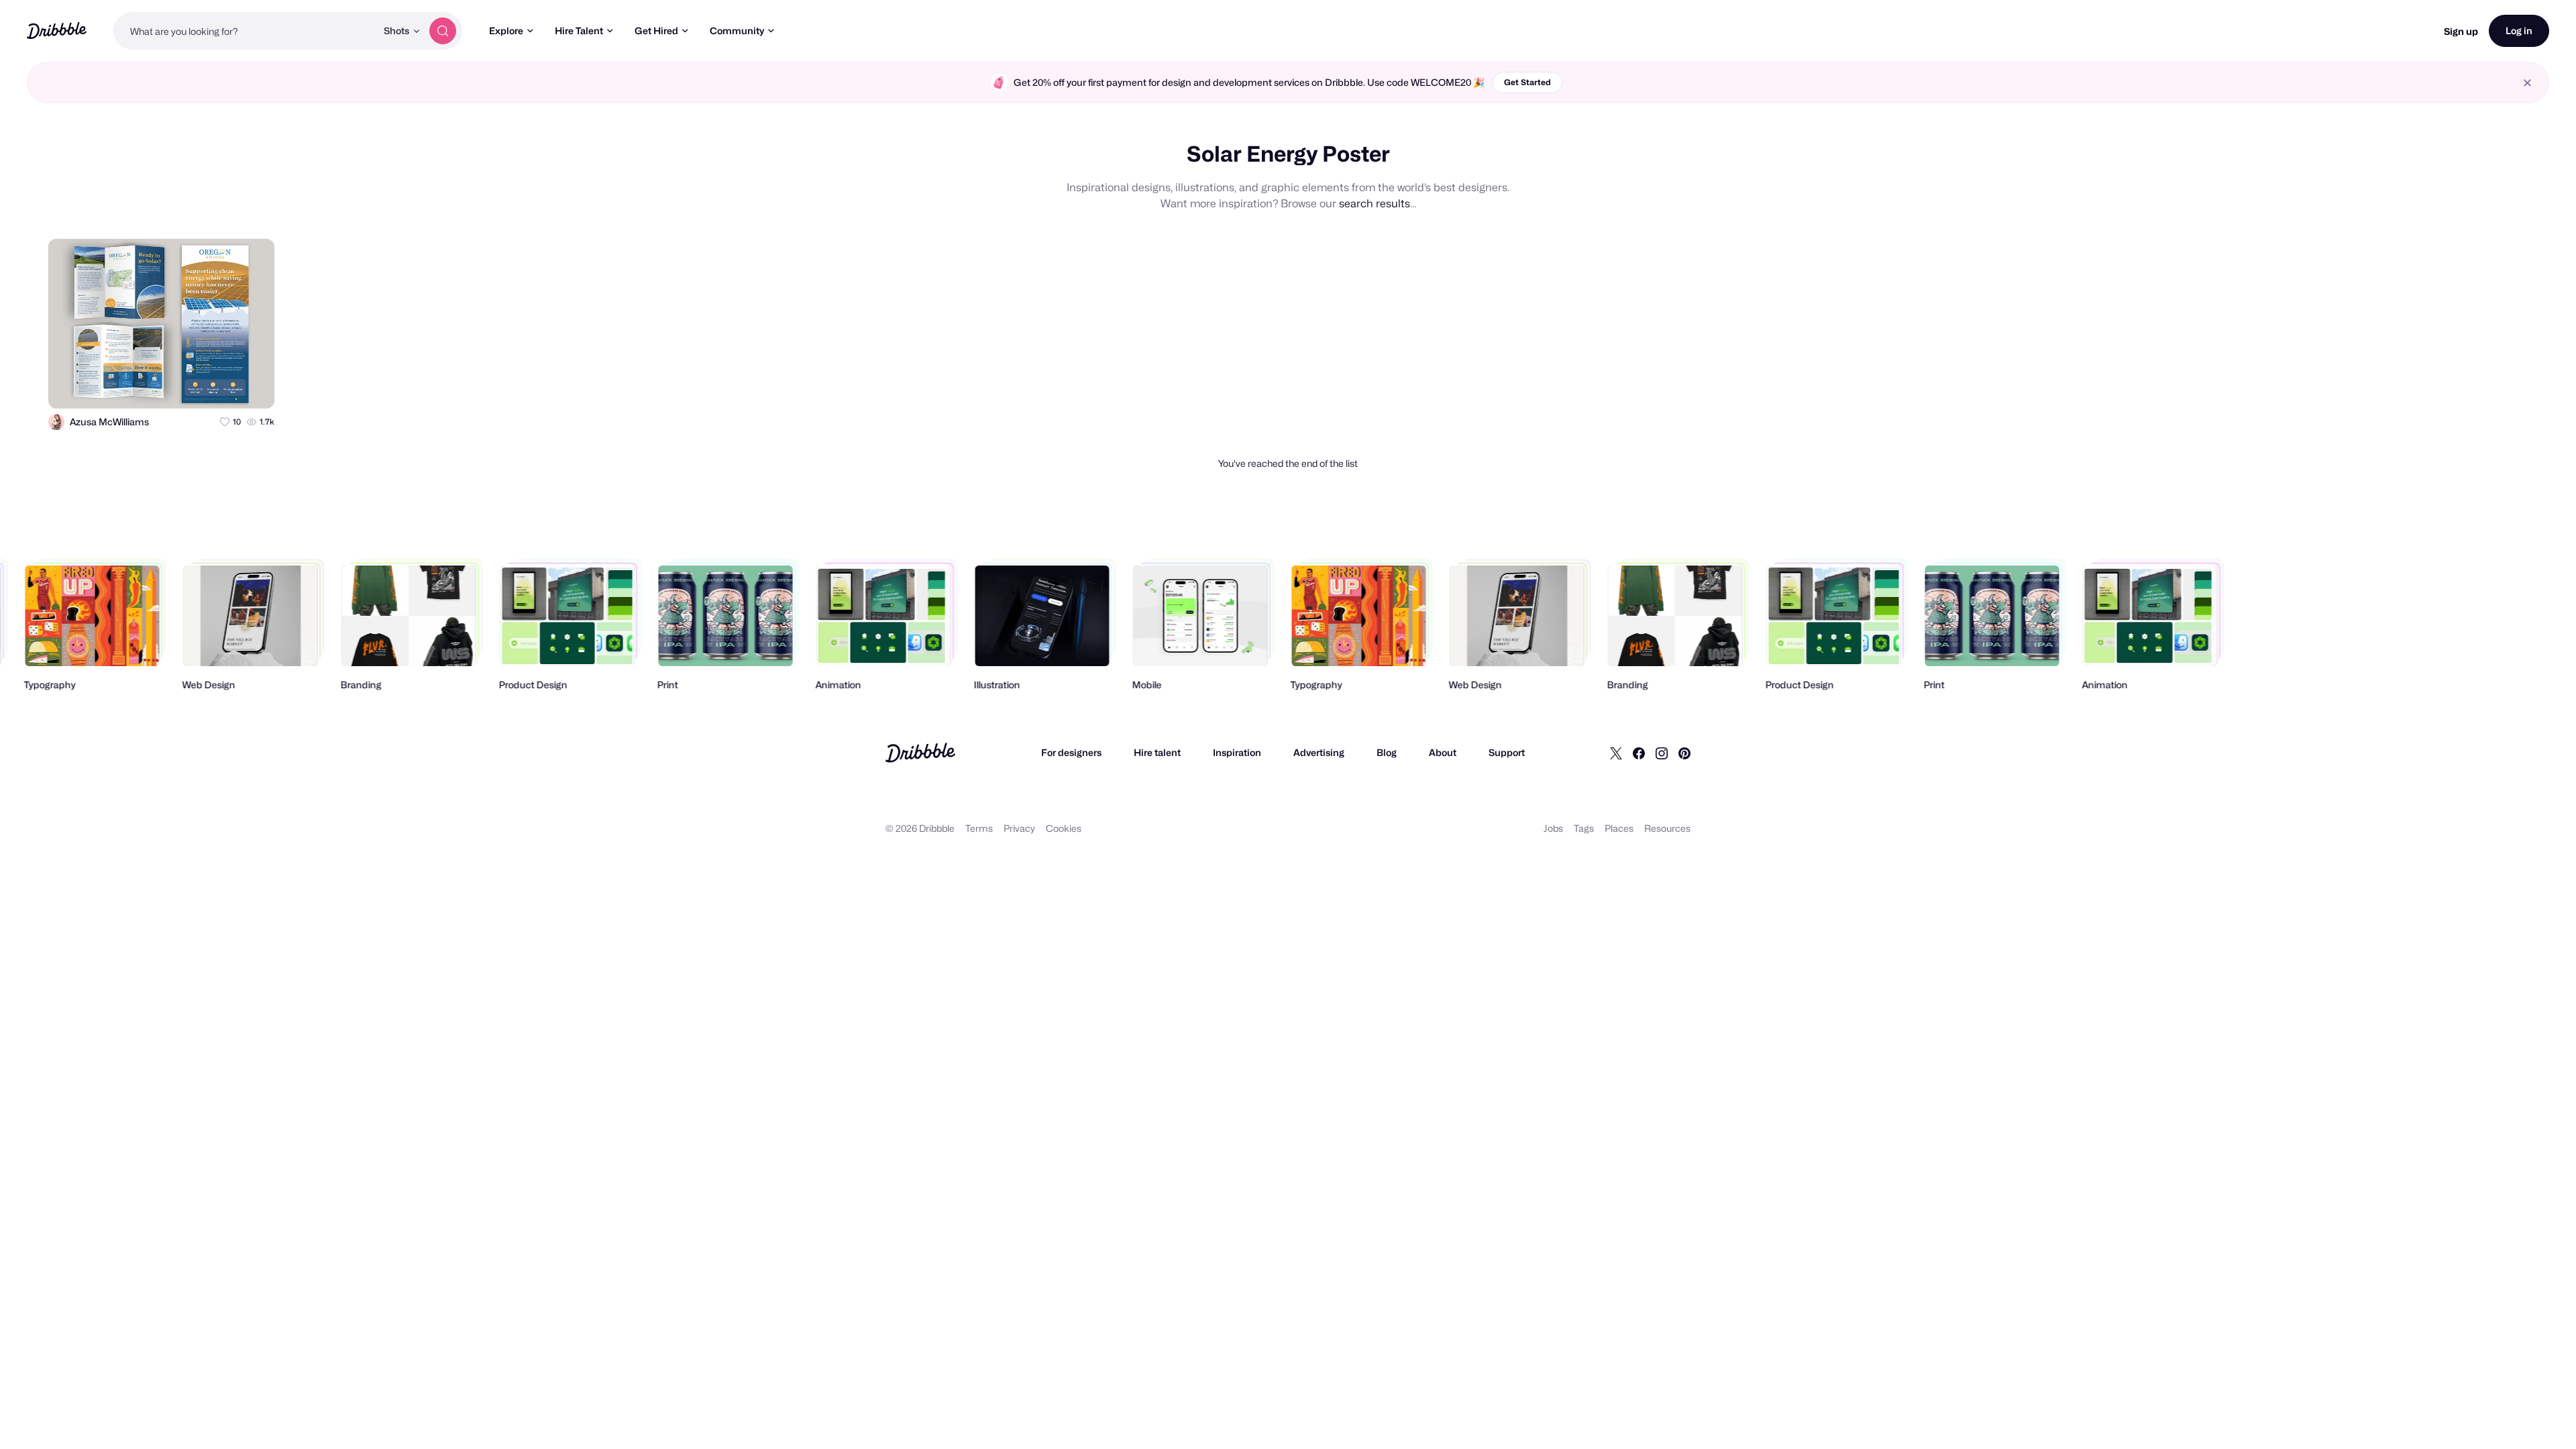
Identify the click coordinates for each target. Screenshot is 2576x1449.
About (1443, 752)
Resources (1667, 828)
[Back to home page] (57, 31)
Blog (1387, 752)
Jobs (1553, 828)
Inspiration (1237, 752)
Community (737, 31)
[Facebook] (1639, 753)
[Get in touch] (199, 386)
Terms (979, 828)
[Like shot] (252, 386)
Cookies (1064, 828)
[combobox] (245, 31)
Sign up (2461, 31)
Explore (506, 31)
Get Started (1527, 82)
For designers (1071, 752)
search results (1375, 204)
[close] (2527, 83)
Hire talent (1157, 752)
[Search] (443, 31)
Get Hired (656, 31)
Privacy (1019, 828)
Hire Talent (579, 31)
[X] (1616, 753)
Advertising (1319, 752)
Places (1619, 828)
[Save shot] (225, 386)
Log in (2519, 31)
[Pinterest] (1684, 753)
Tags (1584, 828)
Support (1507, 752)
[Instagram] (1662, 753)
